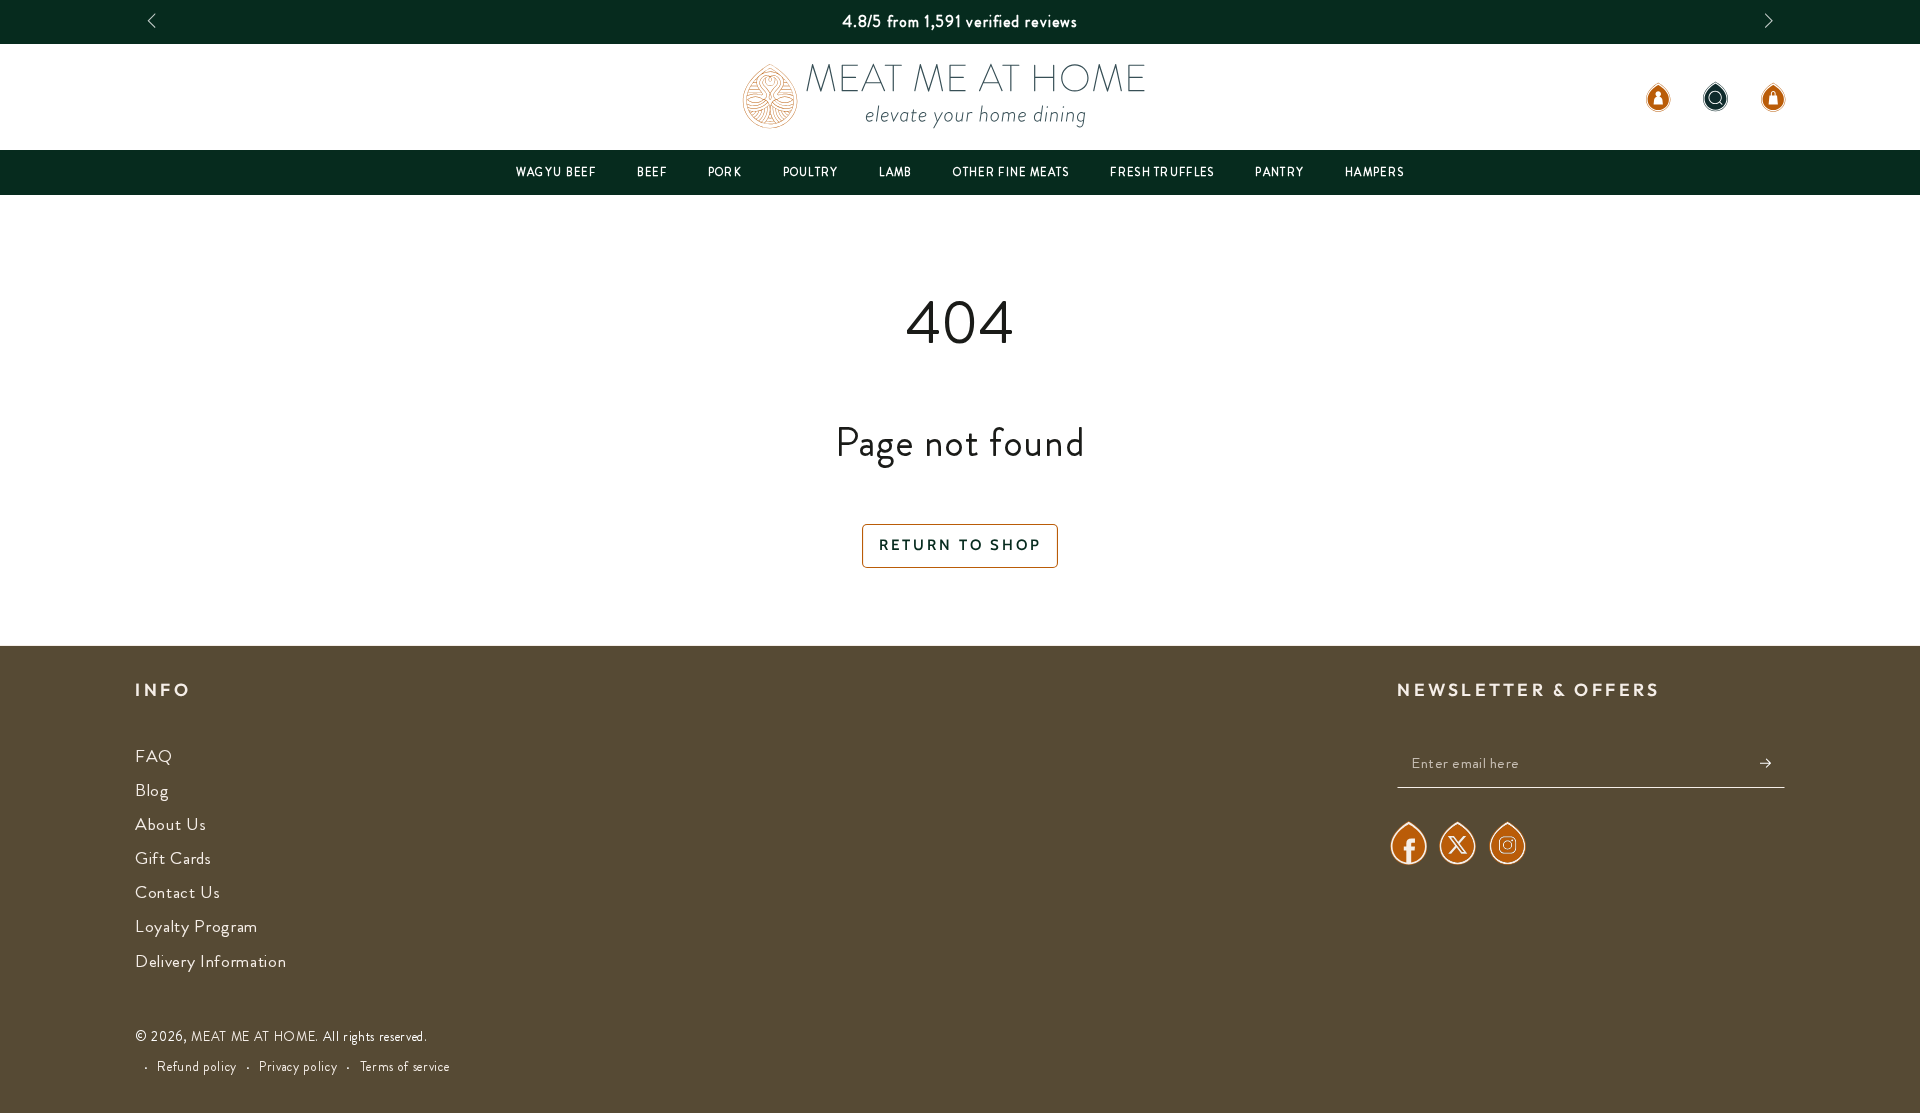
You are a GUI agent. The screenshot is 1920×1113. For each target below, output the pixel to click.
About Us (170, 824)
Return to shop (960, 545)
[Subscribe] (1772, 763)
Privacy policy (298, 1067)
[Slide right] (1766, 22)
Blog (152, 790)
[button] (1715, 97)
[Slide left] (153, 22)
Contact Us (178, 892)
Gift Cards (173, 858)
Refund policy (197, 1067)
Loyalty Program (196, 926)
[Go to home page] (960, 97)
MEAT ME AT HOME (253, 1036)
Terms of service (405, 1067)
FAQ (154, 756)
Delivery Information (210, 961)
